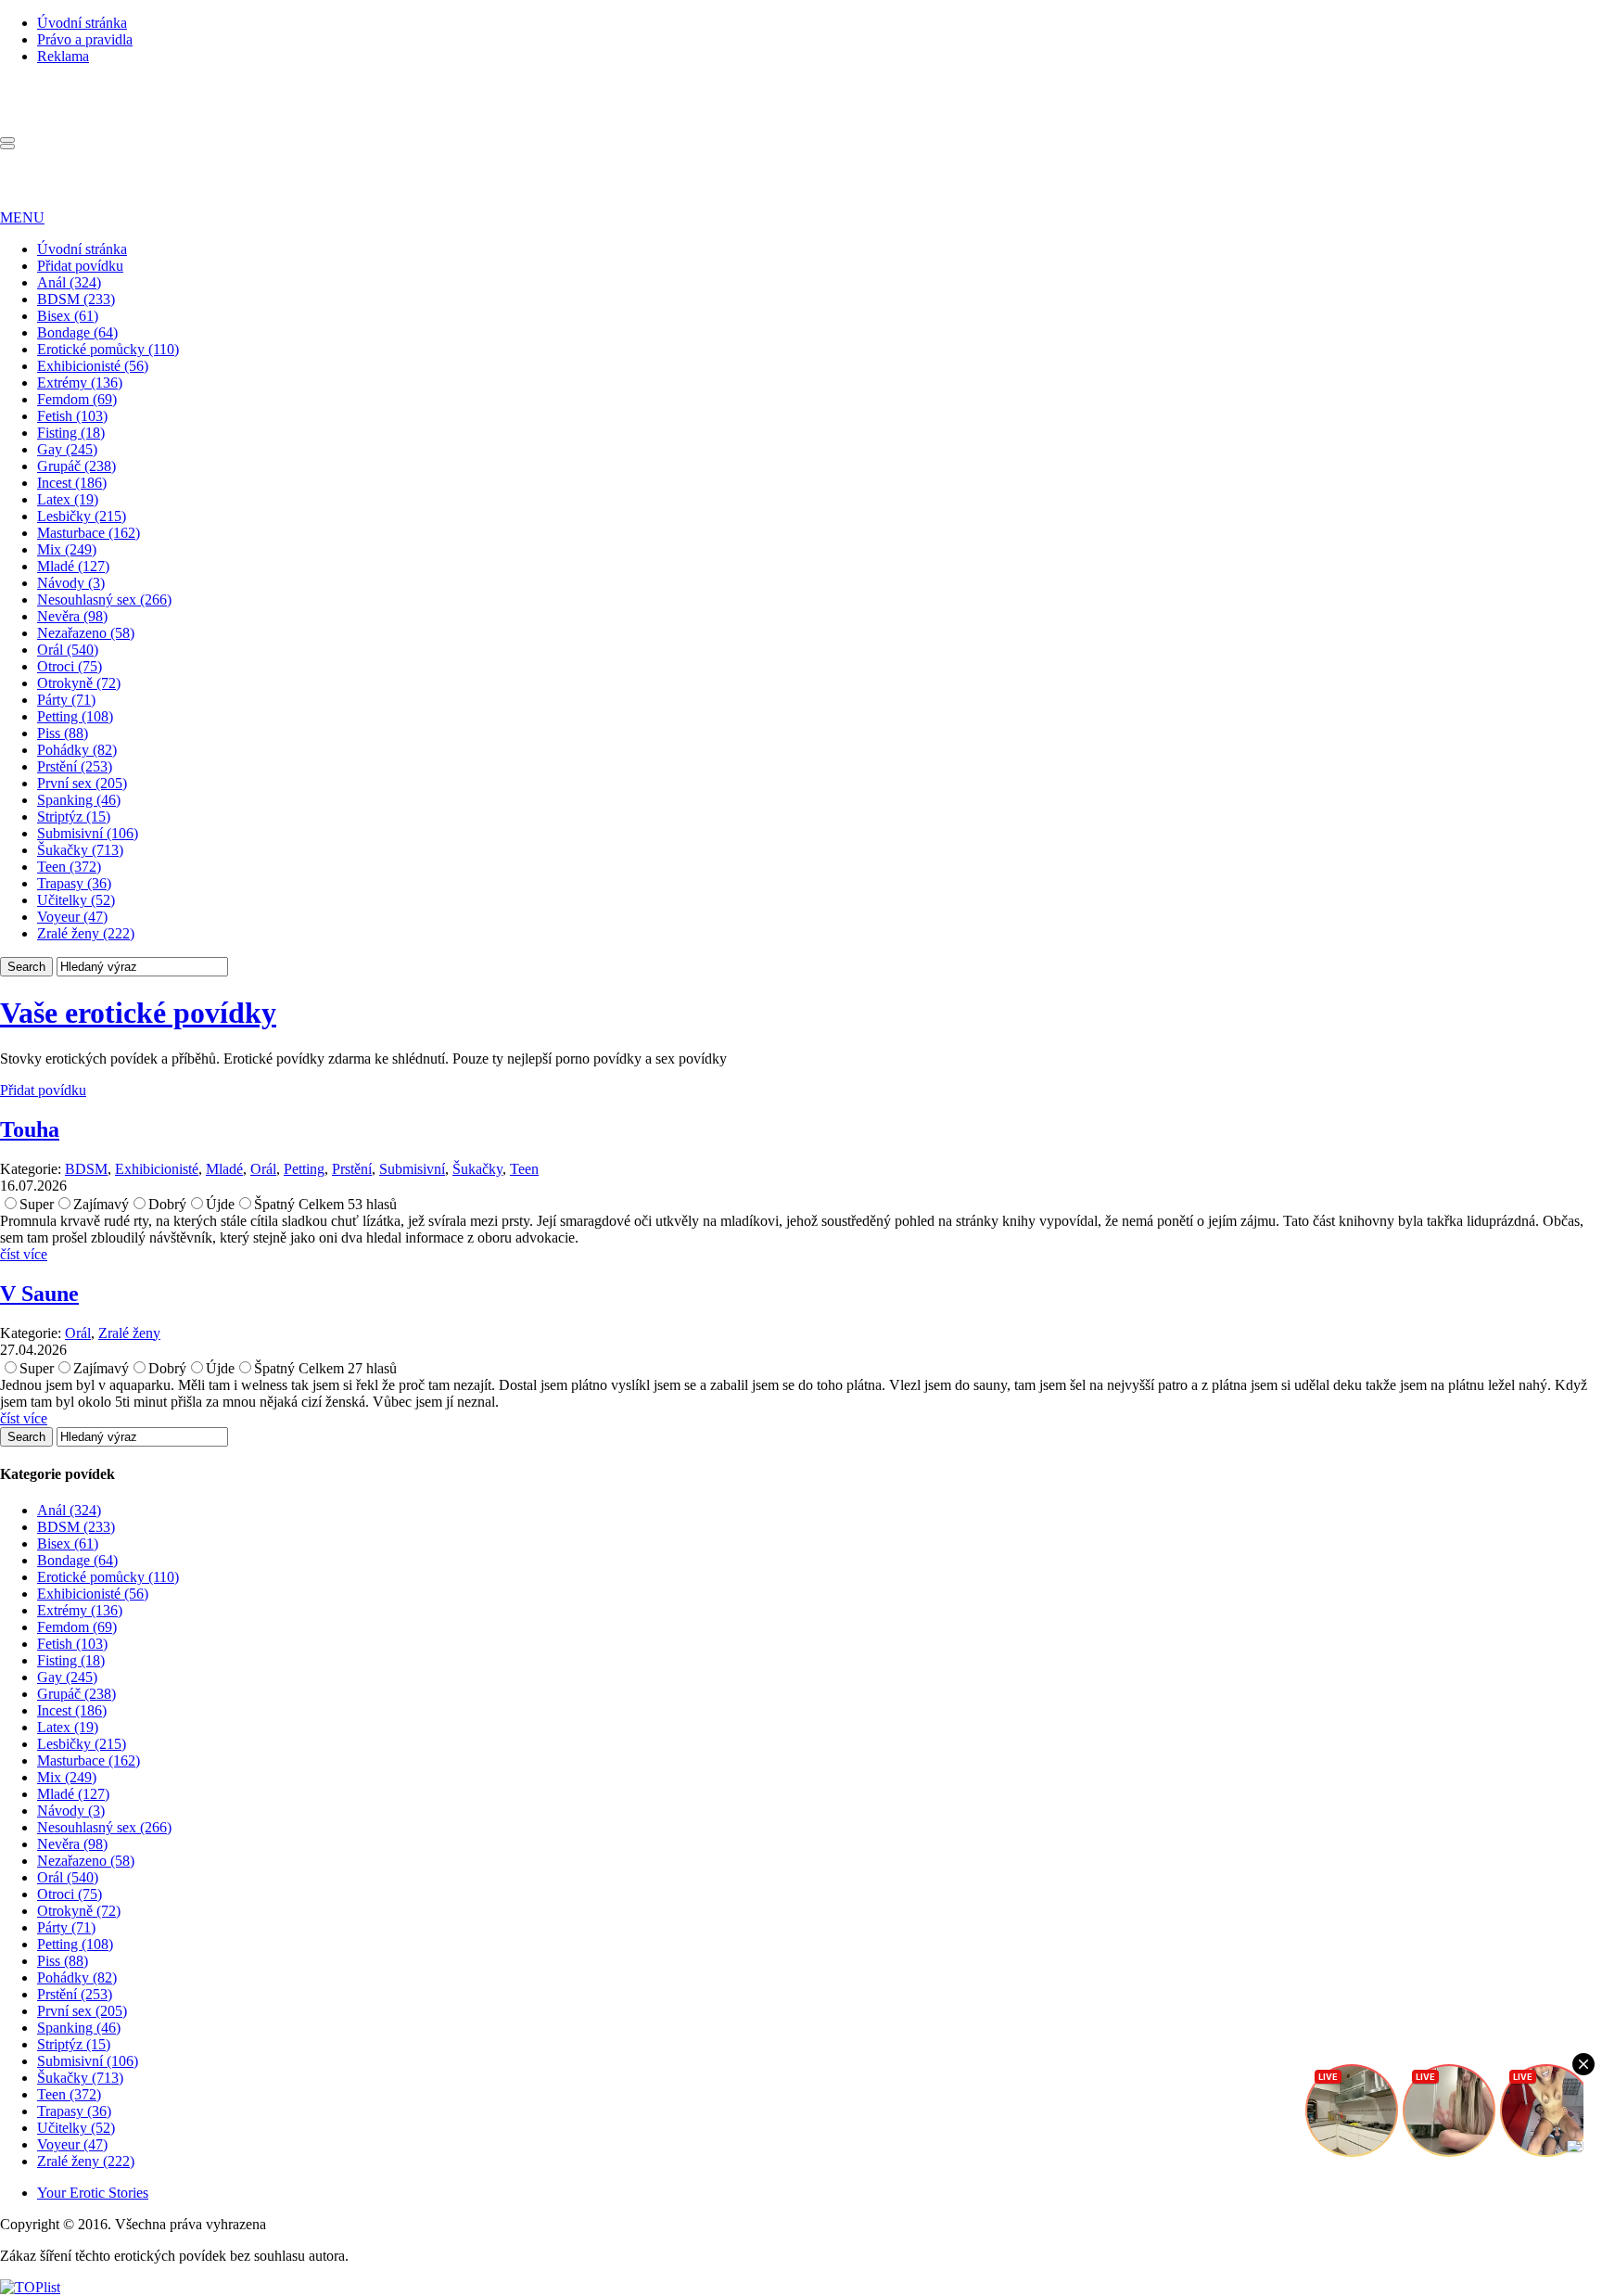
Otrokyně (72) (79, 683)
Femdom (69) (77, 399)
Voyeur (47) (72, 917)
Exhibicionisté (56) (93, 366)
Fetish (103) (72, 416)
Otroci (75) (70, 666)
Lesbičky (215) (82, 516)
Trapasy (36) (74, 883)
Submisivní (412, 1169)
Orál (263, 1169)
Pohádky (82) (77, 750)
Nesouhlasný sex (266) (104, 600)
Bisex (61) (68, 316)
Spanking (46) (79, 800)
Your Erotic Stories (93, 2193)
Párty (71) (66, 700)
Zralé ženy (129, 1333)
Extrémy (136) (80, 383)
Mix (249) (67, 549)
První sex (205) (82, 783)
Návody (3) (71, 583)
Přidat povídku (80, 266)
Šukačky (477, 1169)
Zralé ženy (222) (86, 933)
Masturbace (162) (89, 533)
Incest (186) (72, 483)
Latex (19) (68, 499)
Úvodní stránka (82, 23)
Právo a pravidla (85, 39)
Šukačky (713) (80, 850)
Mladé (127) (73, 566)
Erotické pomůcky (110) (108, 349)
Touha (30, 1129)
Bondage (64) (77, 332)
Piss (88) (63, 733)
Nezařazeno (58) (86, 633)
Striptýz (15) (74, 816)
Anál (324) (69, 282)
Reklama (63, 56)
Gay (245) (67, 449)
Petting (304, 1169)
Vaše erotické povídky (138, 1013)
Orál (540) (68, 650)
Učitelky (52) (76, 900)
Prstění (352, 1169)
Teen (524, 1169)
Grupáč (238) (76, 466)
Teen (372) (69, 867)
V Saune (39, 1294)
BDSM (86, 1169)
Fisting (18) (71, 433)
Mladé (224, 1169)
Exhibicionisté (157, 1169)
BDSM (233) (76, 299)
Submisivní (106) (88, 833)
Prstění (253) (75, 766)
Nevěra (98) (72, 616)
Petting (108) (75, 716)
